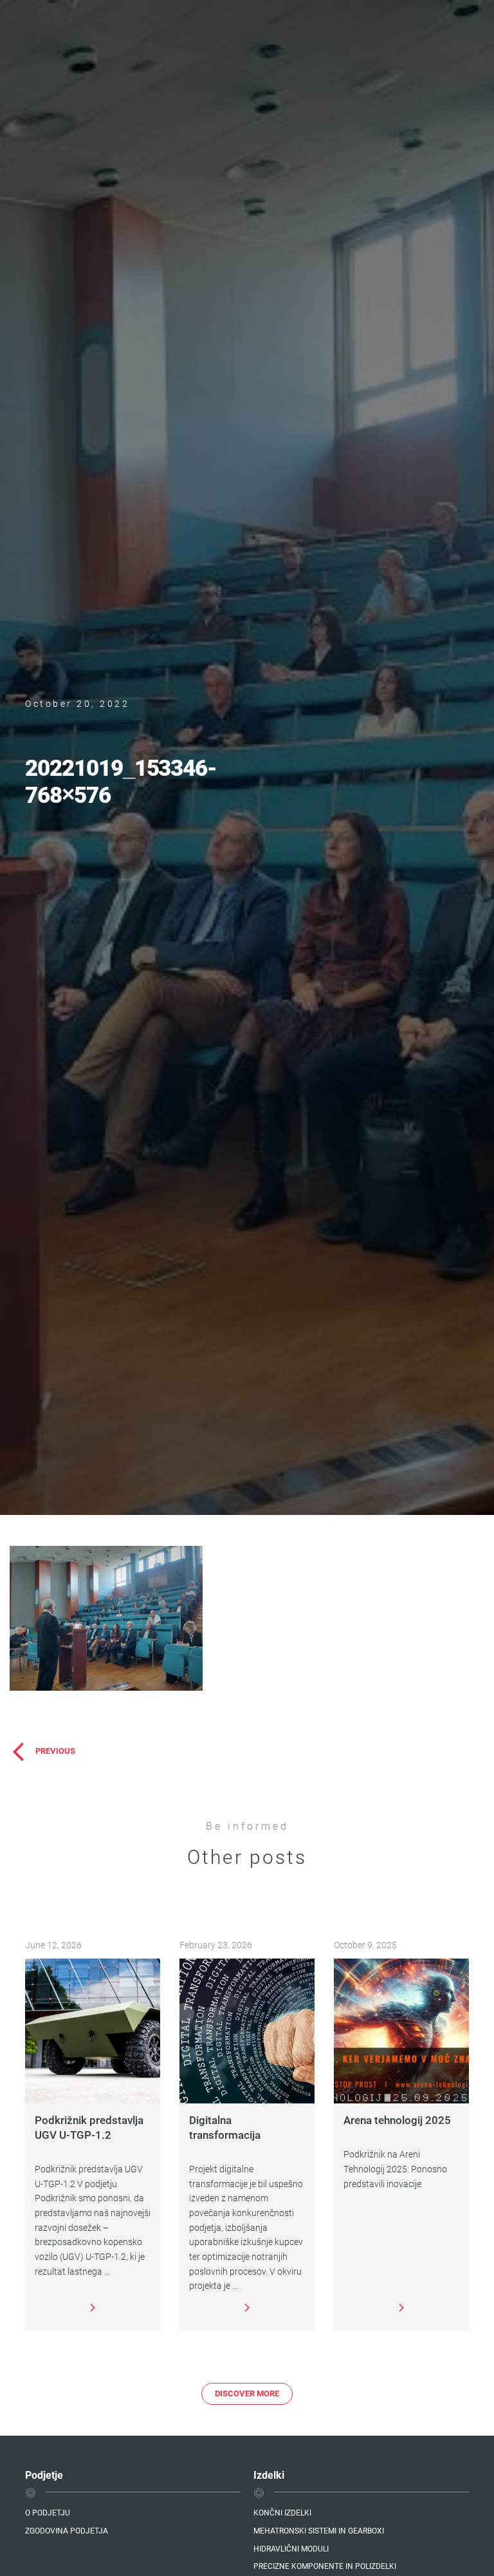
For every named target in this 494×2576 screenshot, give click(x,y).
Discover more (247, 2393)
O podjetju (48, 2512)
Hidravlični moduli (291, 2548)
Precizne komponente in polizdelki (325, 2566)
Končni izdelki (282, 2512)
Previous (55, 1751)
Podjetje (44, 2475)
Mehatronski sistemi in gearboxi (319, 2530)
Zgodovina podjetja (67, 2530)
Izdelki (269, 2475)
